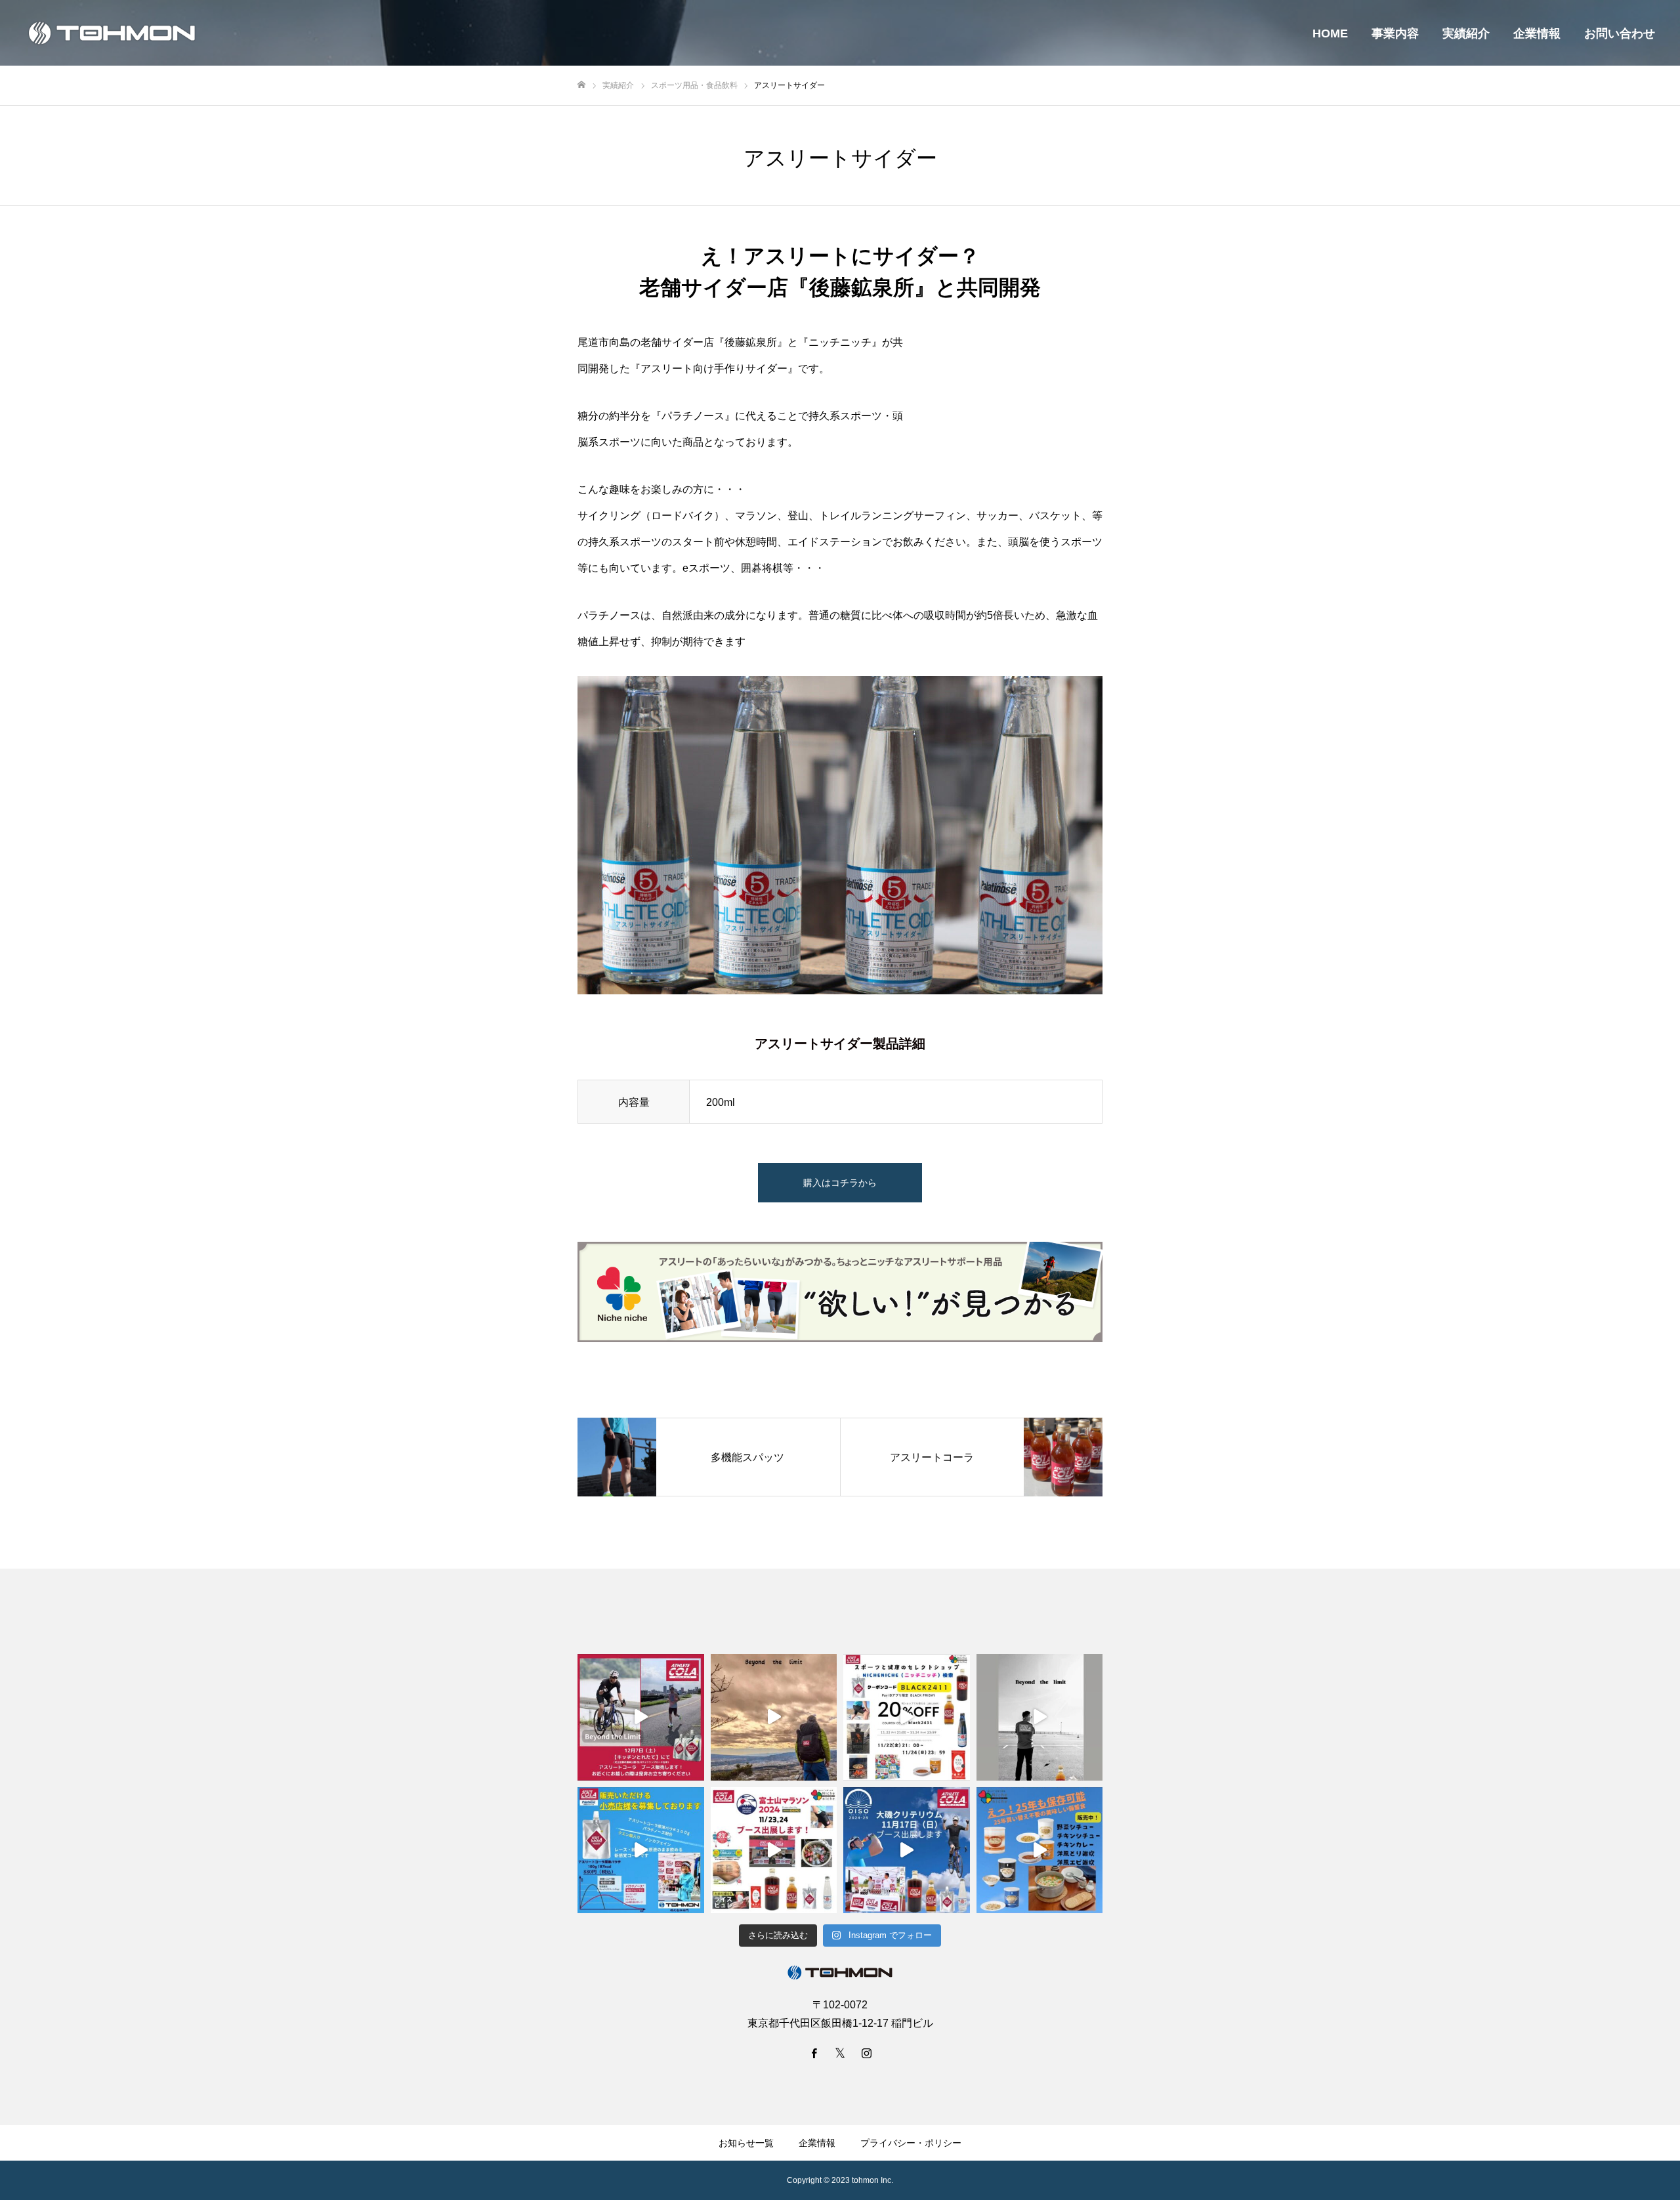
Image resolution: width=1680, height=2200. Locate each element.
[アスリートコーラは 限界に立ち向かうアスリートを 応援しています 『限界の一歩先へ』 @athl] (1040, 1717)
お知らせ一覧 (746, 2143)
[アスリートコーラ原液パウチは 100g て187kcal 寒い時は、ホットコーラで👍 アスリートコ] (774, 1717)
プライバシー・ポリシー (911, 2143)
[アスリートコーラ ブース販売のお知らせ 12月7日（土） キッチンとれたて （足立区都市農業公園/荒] (641, 1717)
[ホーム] (581, 85)
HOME (1330, 33)
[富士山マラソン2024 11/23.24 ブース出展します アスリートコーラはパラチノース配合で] (774, 1851)
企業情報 (1537, 33)
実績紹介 (1466, 33)
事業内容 (1395, 33)
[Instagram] (866, 2053)
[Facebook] (814, 2053)
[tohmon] (112, 33)
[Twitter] (840, 2053)
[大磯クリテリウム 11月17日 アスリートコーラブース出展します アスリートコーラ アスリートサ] (907, 1851)
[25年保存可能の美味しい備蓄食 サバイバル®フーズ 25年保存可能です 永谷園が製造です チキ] (1040, 1851)
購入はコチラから (840, 1183)
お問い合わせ (1620, 33)
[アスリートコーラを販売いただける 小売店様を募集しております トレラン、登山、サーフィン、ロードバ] (641, 1851)
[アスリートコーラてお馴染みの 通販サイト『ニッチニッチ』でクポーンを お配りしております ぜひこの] (907, 1717)
